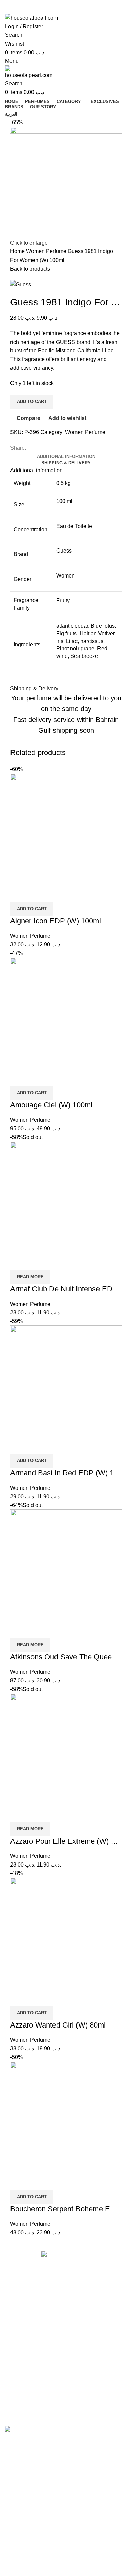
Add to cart (32, 401)
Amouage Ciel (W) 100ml (51, 1105)
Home (18, 251)
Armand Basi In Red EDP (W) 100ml (70, 1473)
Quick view (37, 893)
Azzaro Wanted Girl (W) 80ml (58, 2025)
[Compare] (19, 893)
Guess (64, 551)
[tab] (66, 457)
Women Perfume (47, 251)
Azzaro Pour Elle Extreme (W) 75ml (68, 1841)
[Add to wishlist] (55, 893)
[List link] (66, 2327)
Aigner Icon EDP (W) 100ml (56, 921)
